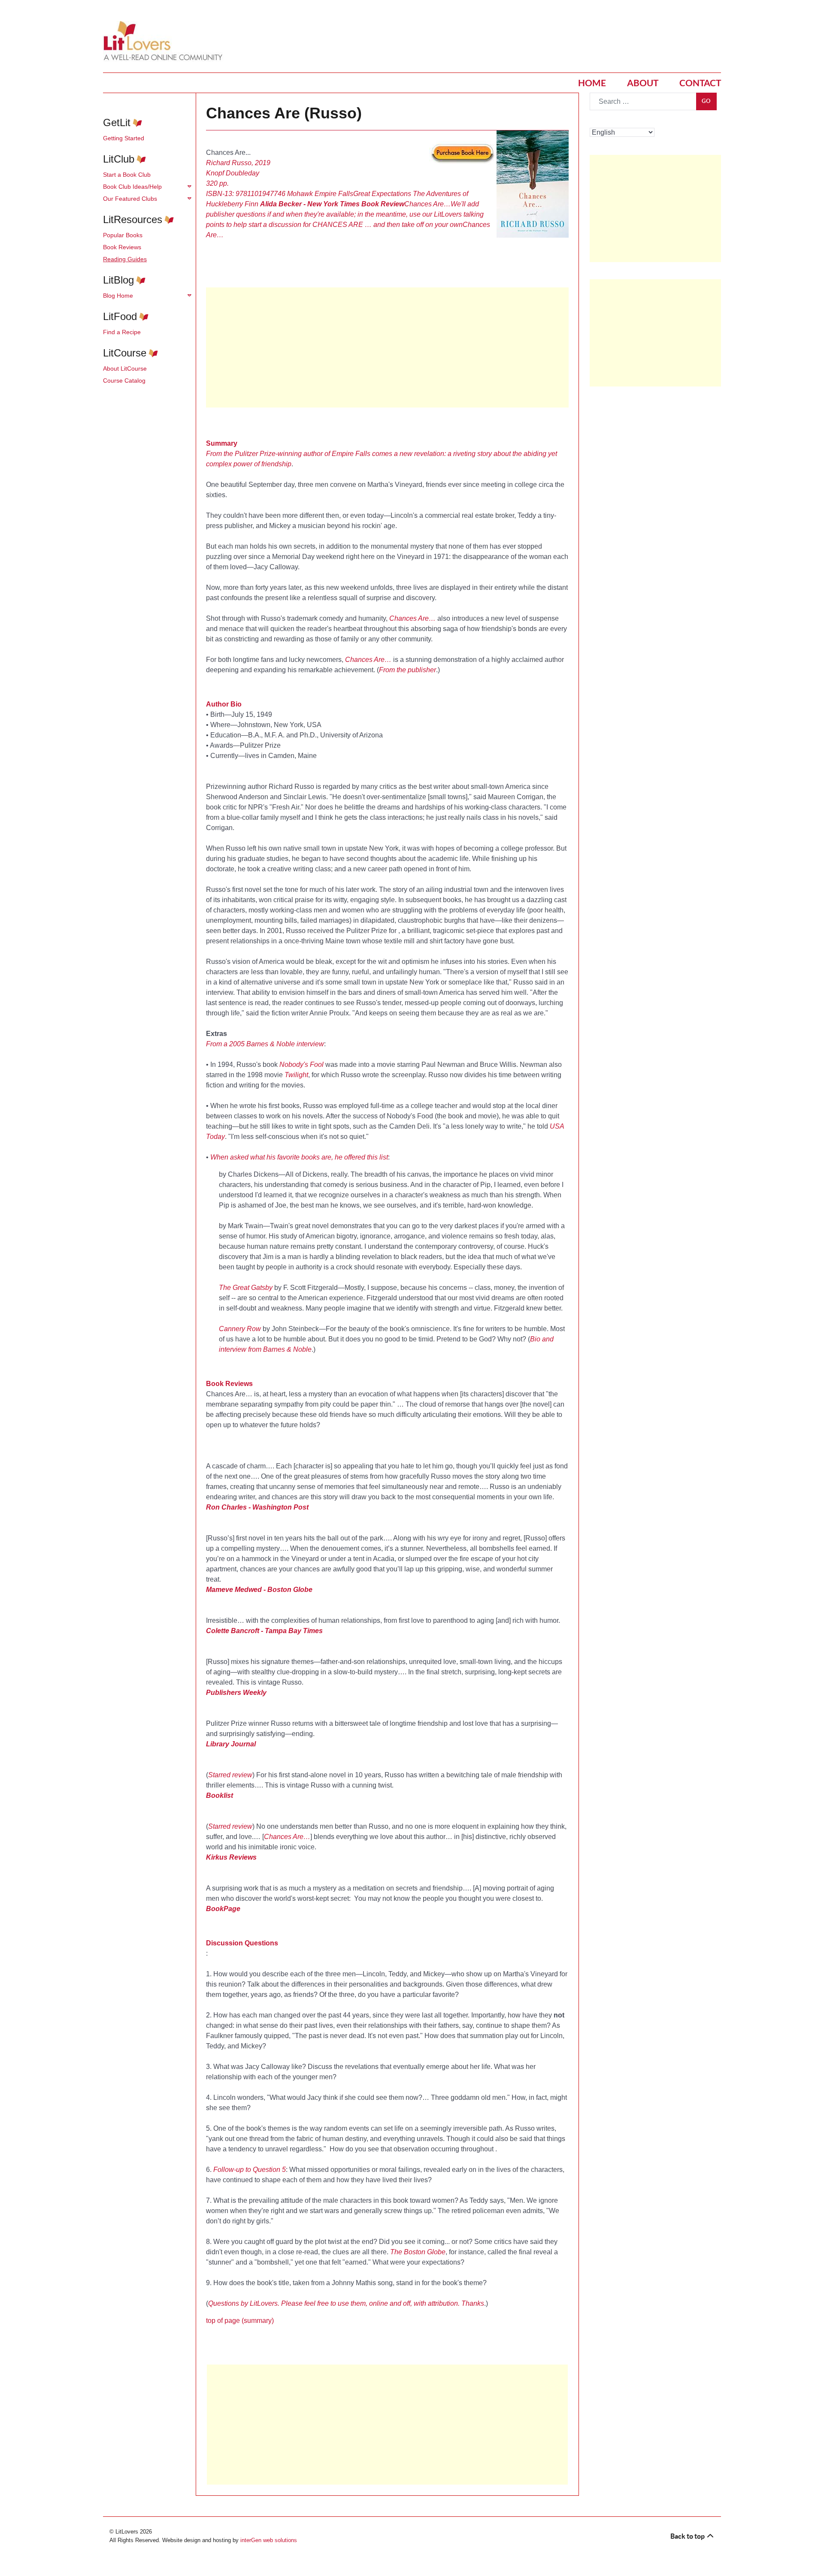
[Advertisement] (387, 347)
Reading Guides (125, 259)
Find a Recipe (122, 332)
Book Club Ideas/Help (132, 187)
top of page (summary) (240, 2321)
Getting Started (124, 138)
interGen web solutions (269, 2540)
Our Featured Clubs (130, 199)
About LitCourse (125, 368)
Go (706, 101)
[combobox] (643, 101)
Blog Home (118, 296)
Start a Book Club (127, 175)
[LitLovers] (165, 41)
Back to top (688, 2536)
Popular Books (123, 235)
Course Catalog (124, 381)
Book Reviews (122, 247)
